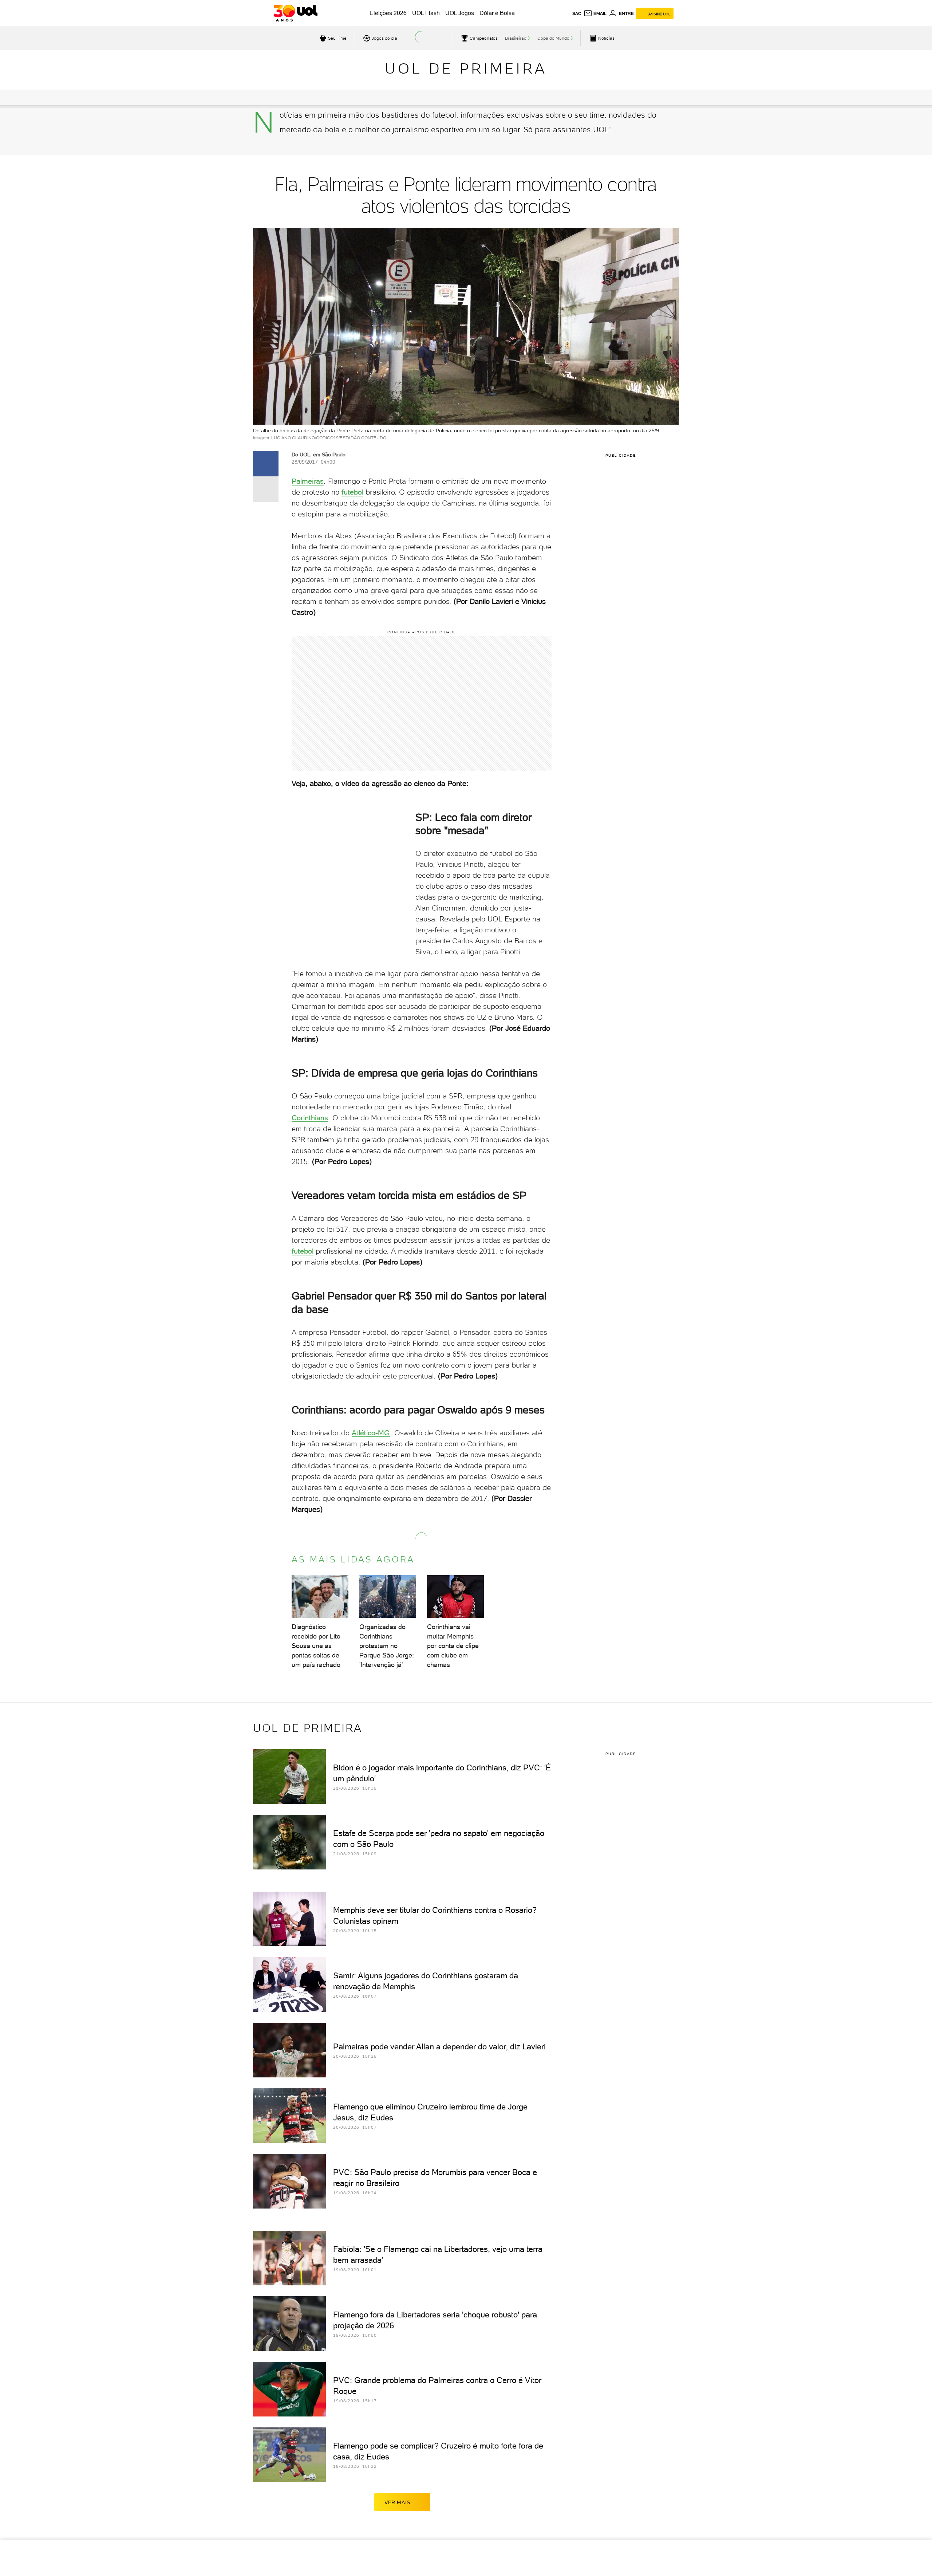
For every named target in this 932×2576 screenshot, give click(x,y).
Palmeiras (308, 481)
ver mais (397, 2502)
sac (577, 13)
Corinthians (310, 1118)
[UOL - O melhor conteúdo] (295, 13)
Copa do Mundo (553, 38)
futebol (352, 492)
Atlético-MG (371, 1433)
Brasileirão (516, 38)
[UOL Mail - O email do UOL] (595, 13)
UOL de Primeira (466, 68)
